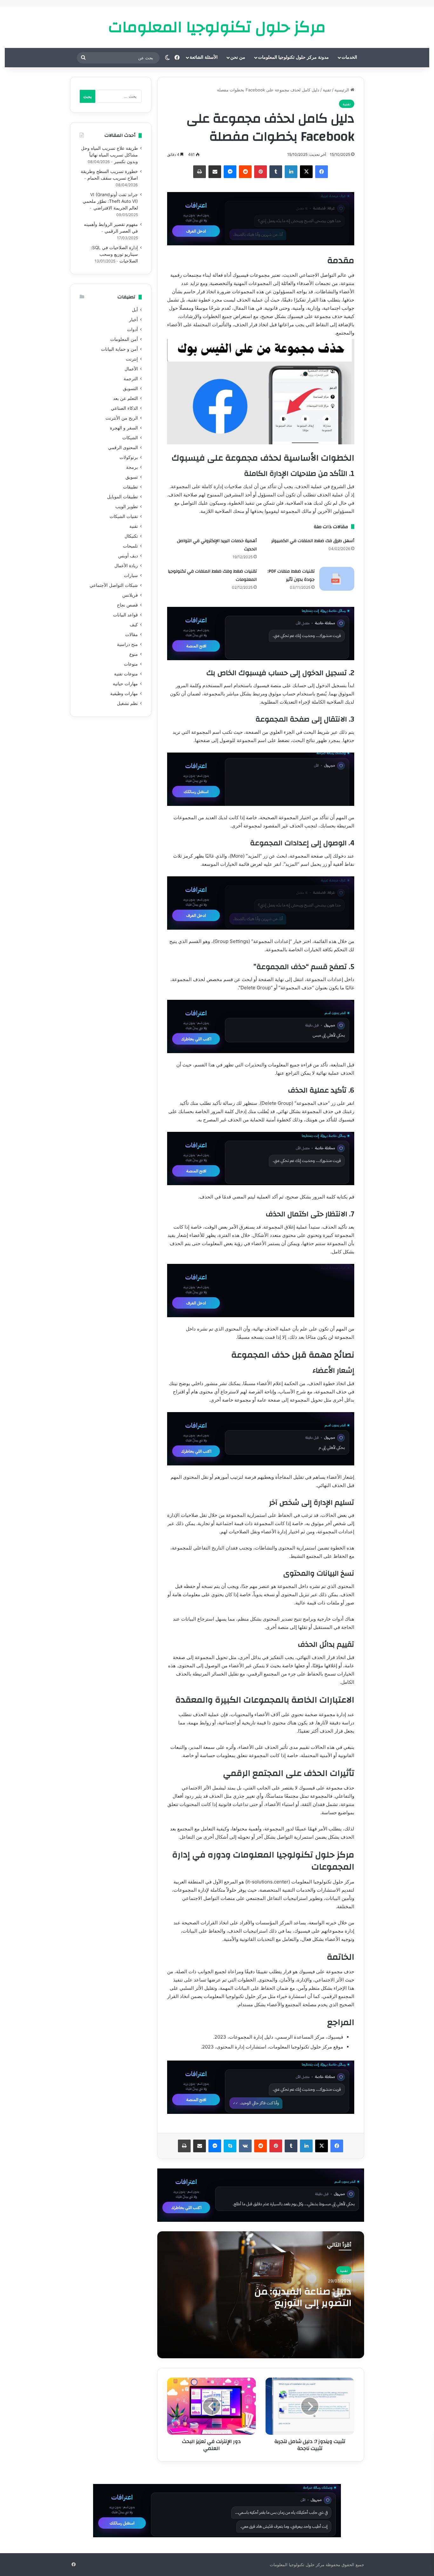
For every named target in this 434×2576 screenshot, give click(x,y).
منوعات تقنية (126, 674)
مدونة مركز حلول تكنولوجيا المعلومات (293, 57)
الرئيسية (342, 90)
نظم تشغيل (127, 703)
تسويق (132, 477)
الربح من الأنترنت (122, 418)
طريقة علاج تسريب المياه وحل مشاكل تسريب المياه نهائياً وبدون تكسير (109, 155)
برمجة (132, 467)
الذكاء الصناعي (124, 408)
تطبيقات (130, 487)
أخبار (133, 320)
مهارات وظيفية (124, 694)
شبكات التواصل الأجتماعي (114, 585)
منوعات (131, 664)
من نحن (238, 57)
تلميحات (130, 546)
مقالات (132, 634)
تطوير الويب (127, 507)
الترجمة (131, 379)
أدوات (132, 329)
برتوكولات (129, 457)
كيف (134, 625)
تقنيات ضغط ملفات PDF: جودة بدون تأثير (291, 575)
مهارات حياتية (125, 684)
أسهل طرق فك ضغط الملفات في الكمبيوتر (313, 541)
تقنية (327, 90)
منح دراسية (127, 644)
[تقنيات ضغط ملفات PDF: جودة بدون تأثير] (337, 579)
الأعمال (131, 369)
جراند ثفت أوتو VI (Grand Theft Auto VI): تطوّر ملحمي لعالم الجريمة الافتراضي (110, 201)
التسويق (130, 388)
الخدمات (349, 57)
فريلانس (130, 595)
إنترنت (132, 359)
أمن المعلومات (124, 339)
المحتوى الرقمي (123, 448)
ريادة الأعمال (126, 566)
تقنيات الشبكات (124, 516)
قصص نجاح (127, 605)
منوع (134, 654)
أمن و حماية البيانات (119, 349)
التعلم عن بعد (125, 398)
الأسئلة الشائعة (204, 57)
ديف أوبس (128, 556)
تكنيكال (131, 536)
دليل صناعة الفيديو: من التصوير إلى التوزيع (303, 2297)
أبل (135, 310)
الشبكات (130, 438)
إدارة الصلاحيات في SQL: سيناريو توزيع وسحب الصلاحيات (114, 254)
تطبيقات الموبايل (122, 497)
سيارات (131, 575)
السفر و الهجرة (124, 428)
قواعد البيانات (125, 615)
